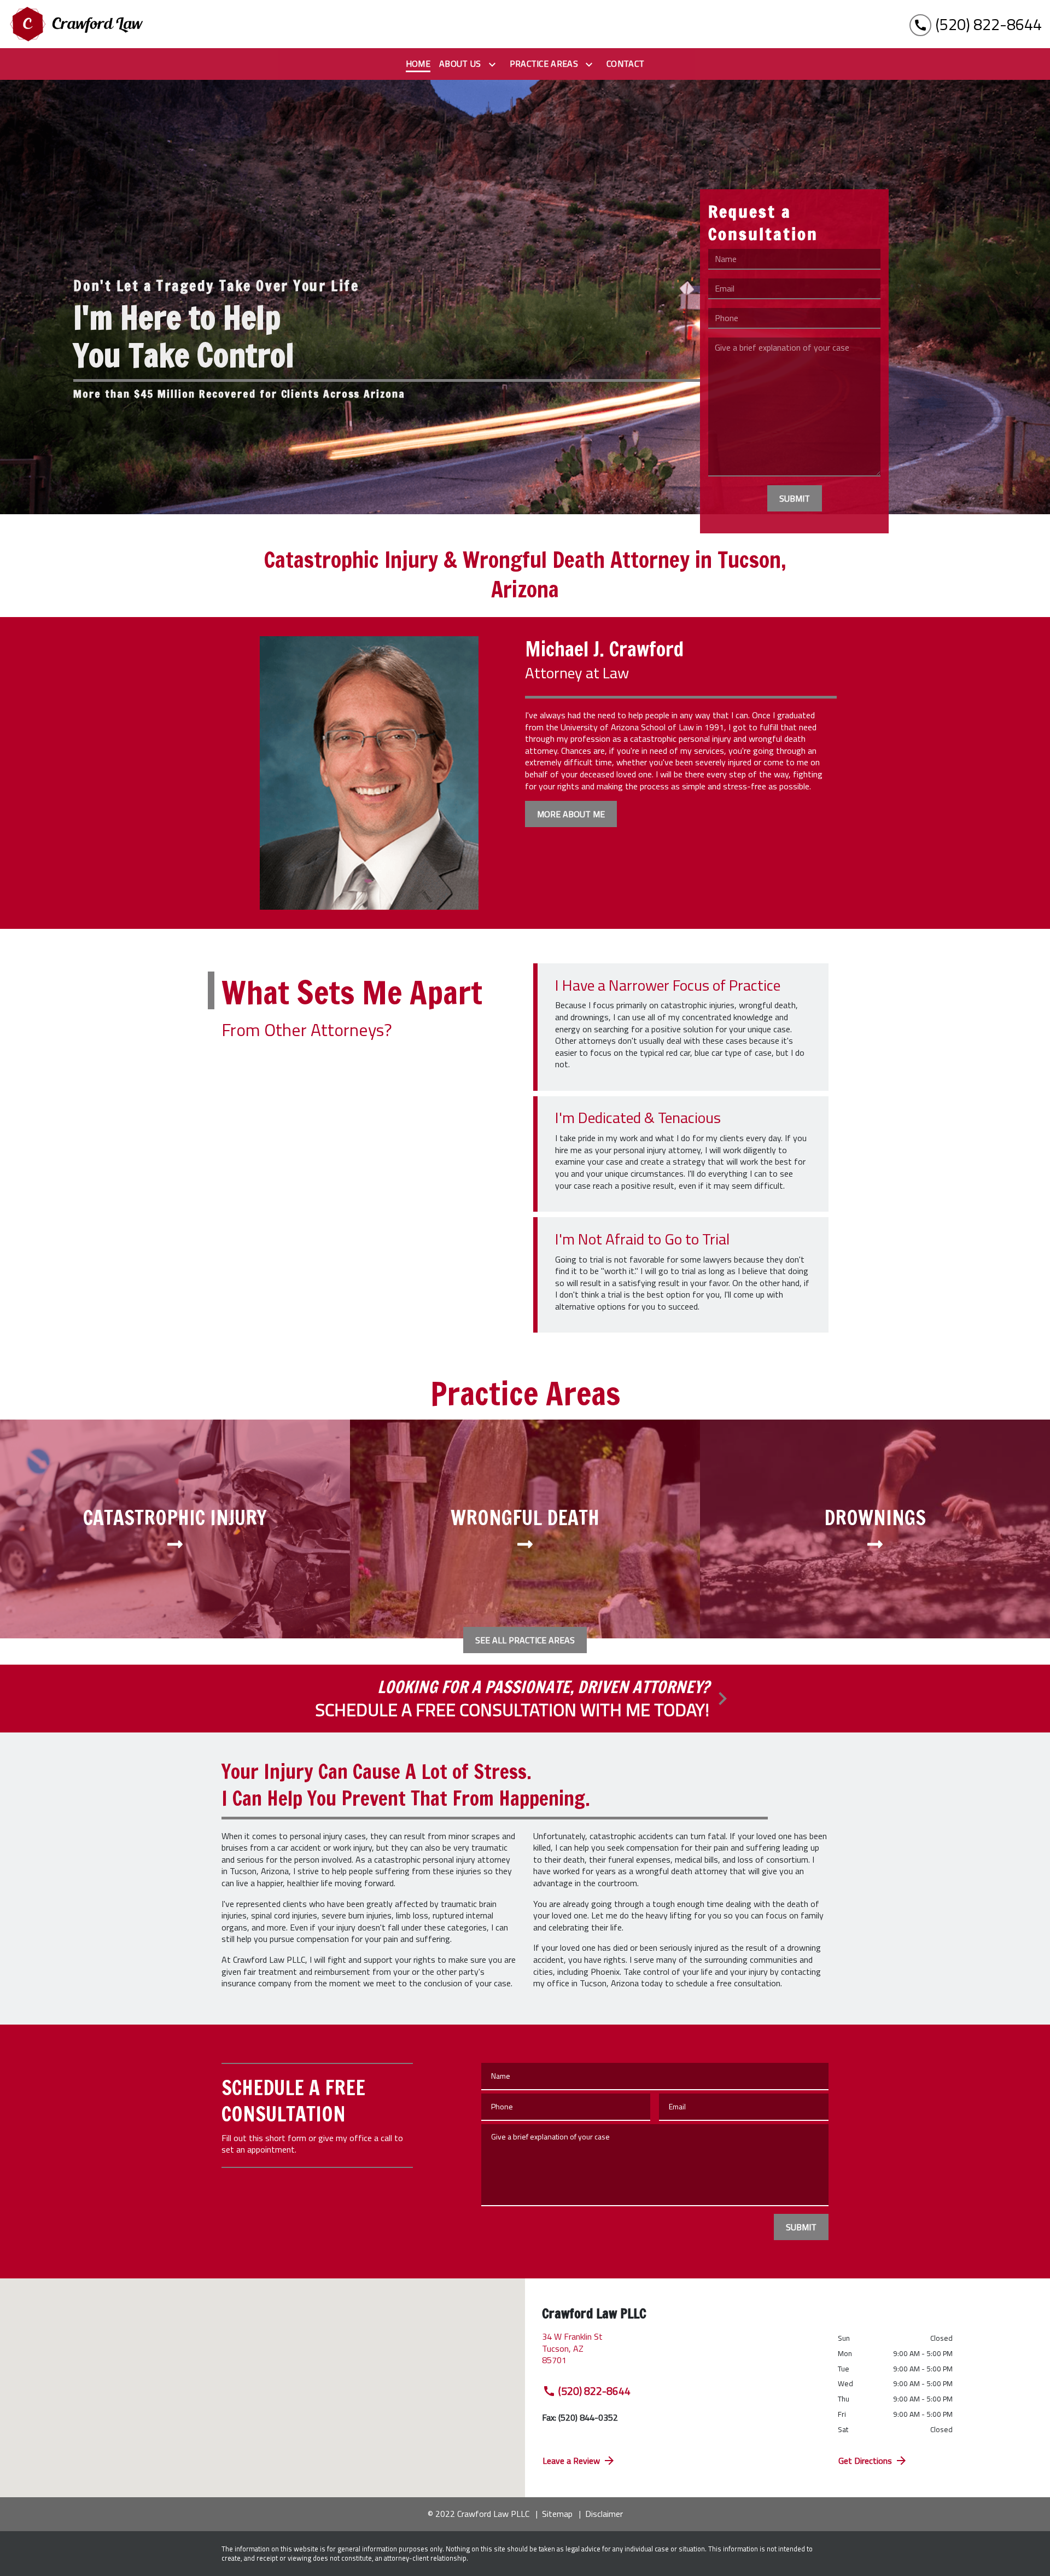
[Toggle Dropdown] (494, 65)
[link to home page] (77, 24)
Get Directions (865, 2461)
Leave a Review (571, 2461)
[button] (262, 2373)
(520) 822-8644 (594, 2391)
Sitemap (557, 2514)
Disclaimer (604, 2514)
